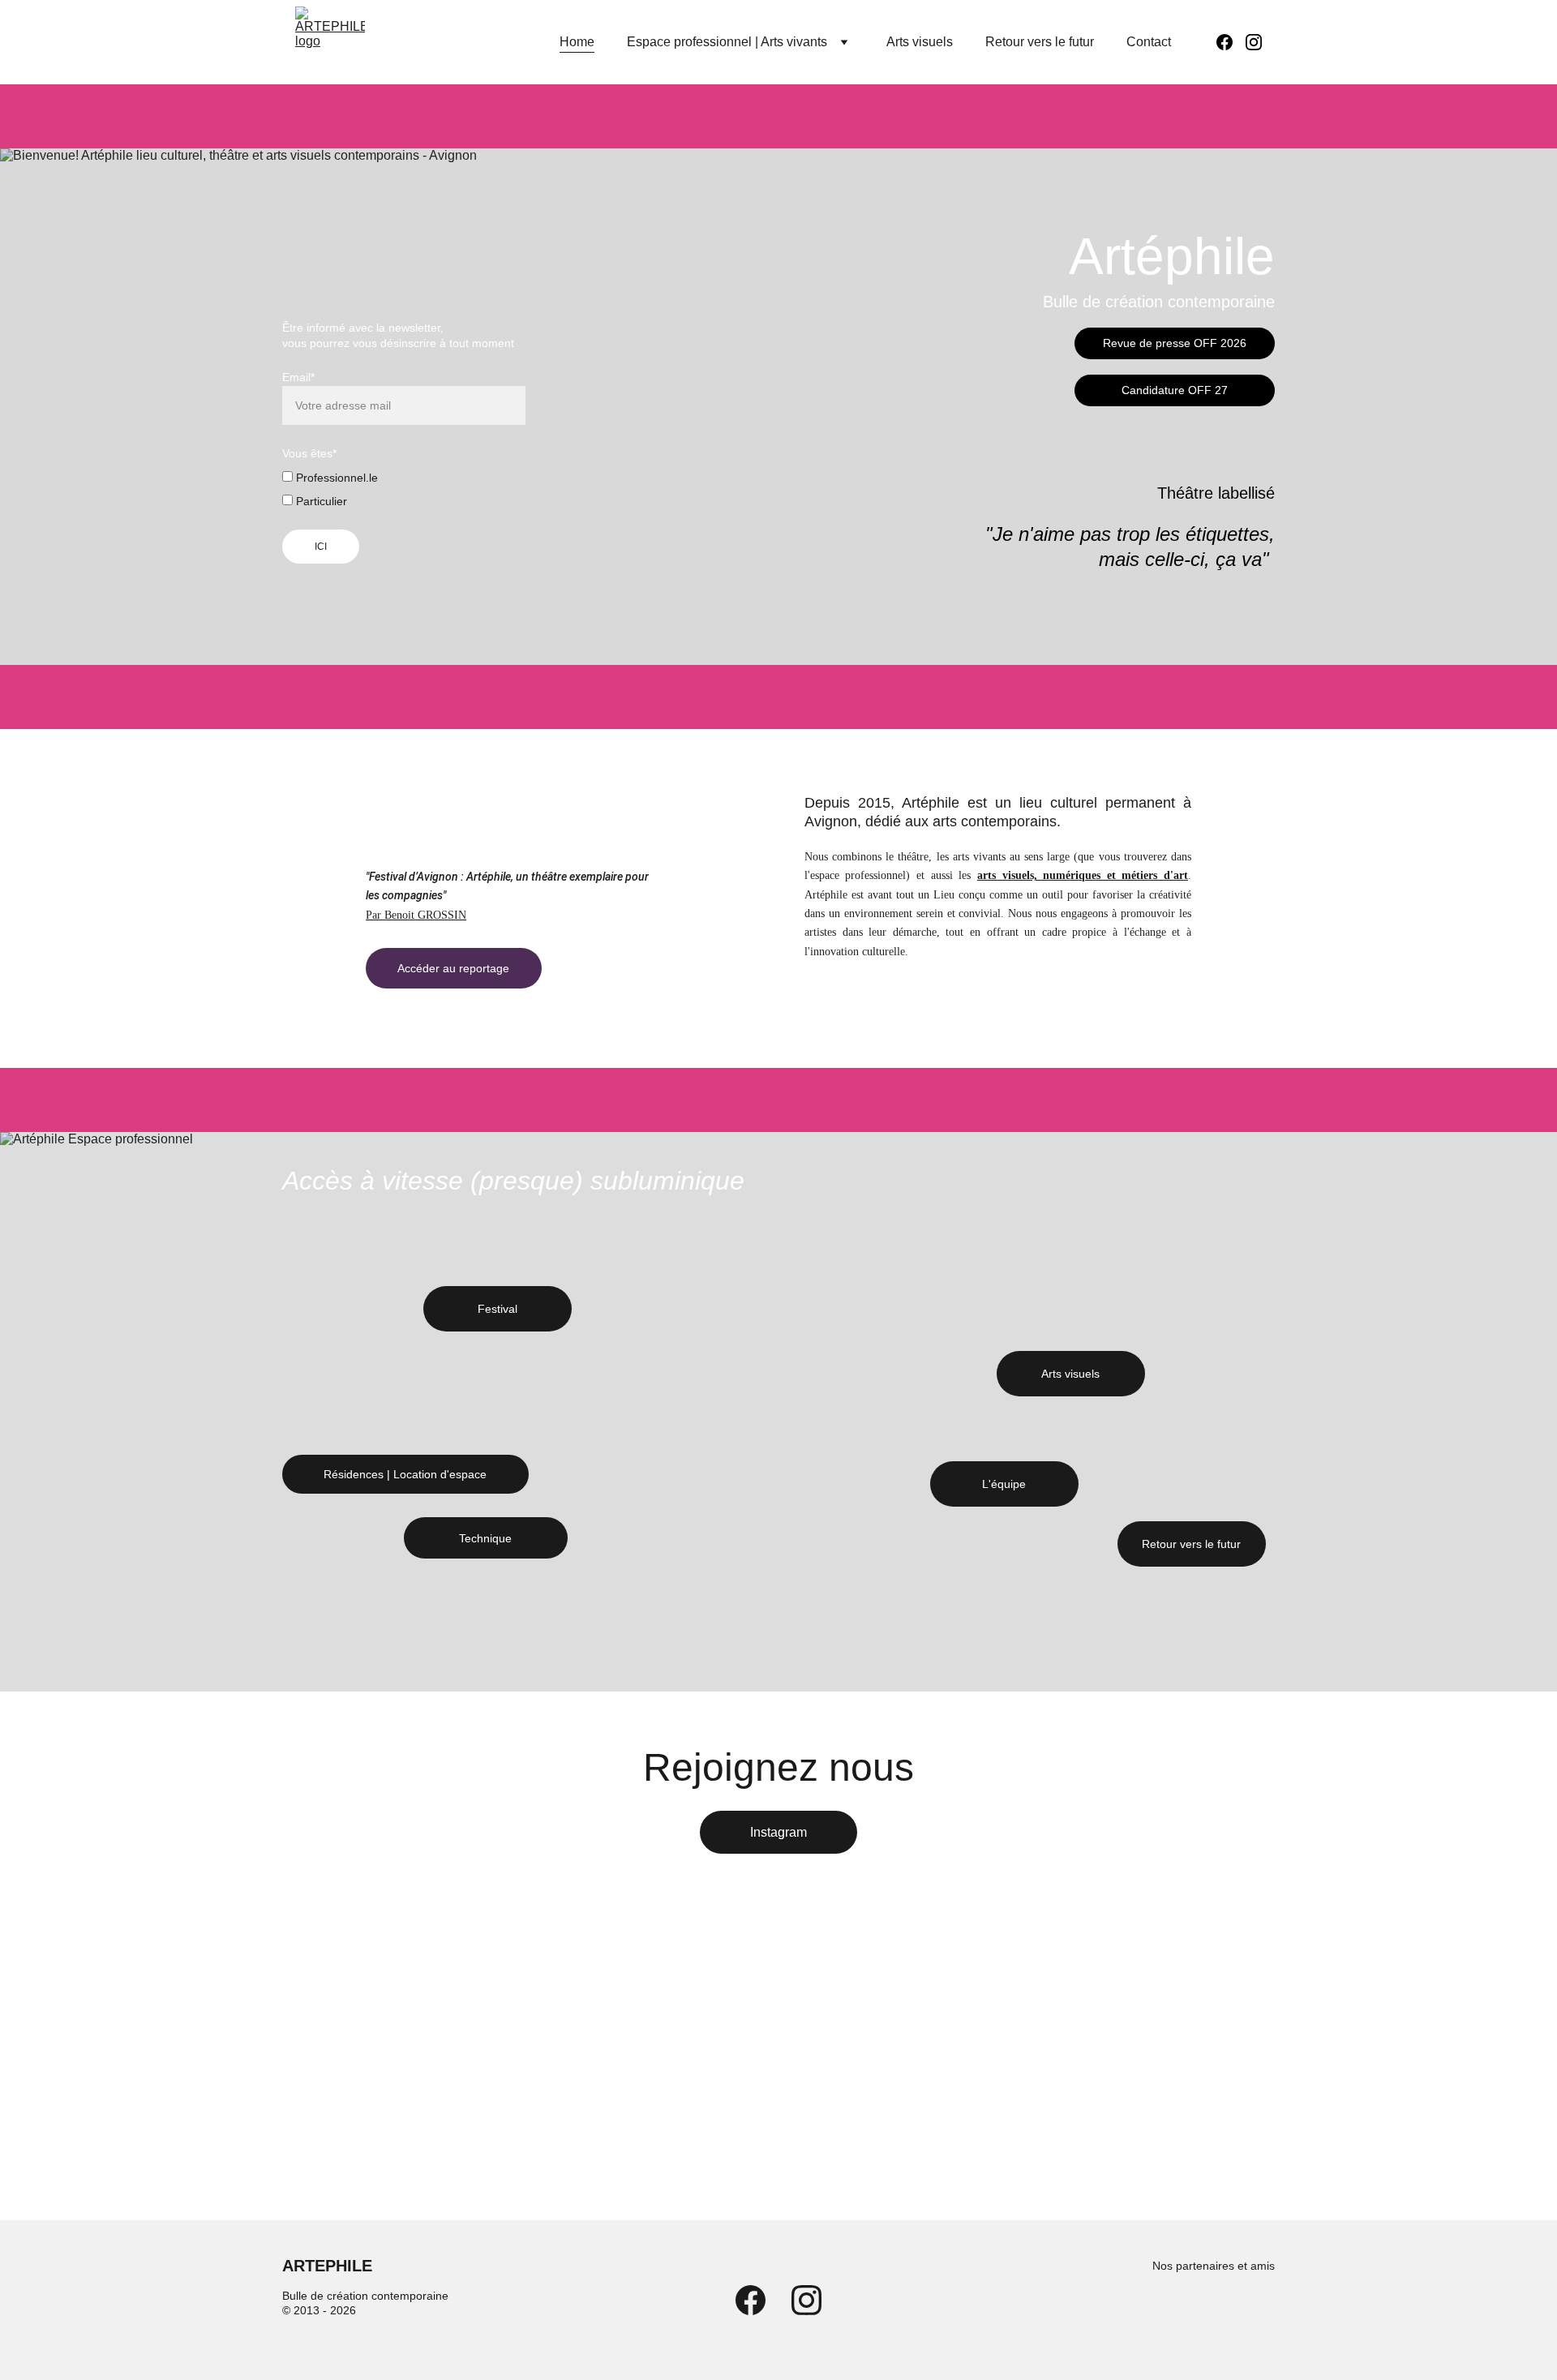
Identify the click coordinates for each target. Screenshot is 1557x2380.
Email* (298, 377)
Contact (1149, 42)
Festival (498, 1309)
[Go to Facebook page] (1231, 42)
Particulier (320, 501)
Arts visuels (920, 42)
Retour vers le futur (1040, 42)
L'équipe (1004, 1484)
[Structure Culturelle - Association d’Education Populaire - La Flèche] (1242, 2311)
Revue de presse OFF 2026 (1175, 343)
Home (577, 42)
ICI (321, 547)
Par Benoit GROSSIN (416, 915)
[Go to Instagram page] (1254, 42)
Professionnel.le (335, 478)
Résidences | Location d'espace (405, 1474)
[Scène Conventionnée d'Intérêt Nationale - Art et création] (1162, 2312)
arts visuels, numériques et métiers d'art (1083, 875)
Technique (485, 1538)
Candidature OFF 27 (1175, 390)
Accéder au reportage (453, 968)
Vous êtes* (309, 453)
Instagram (778, 1832)
